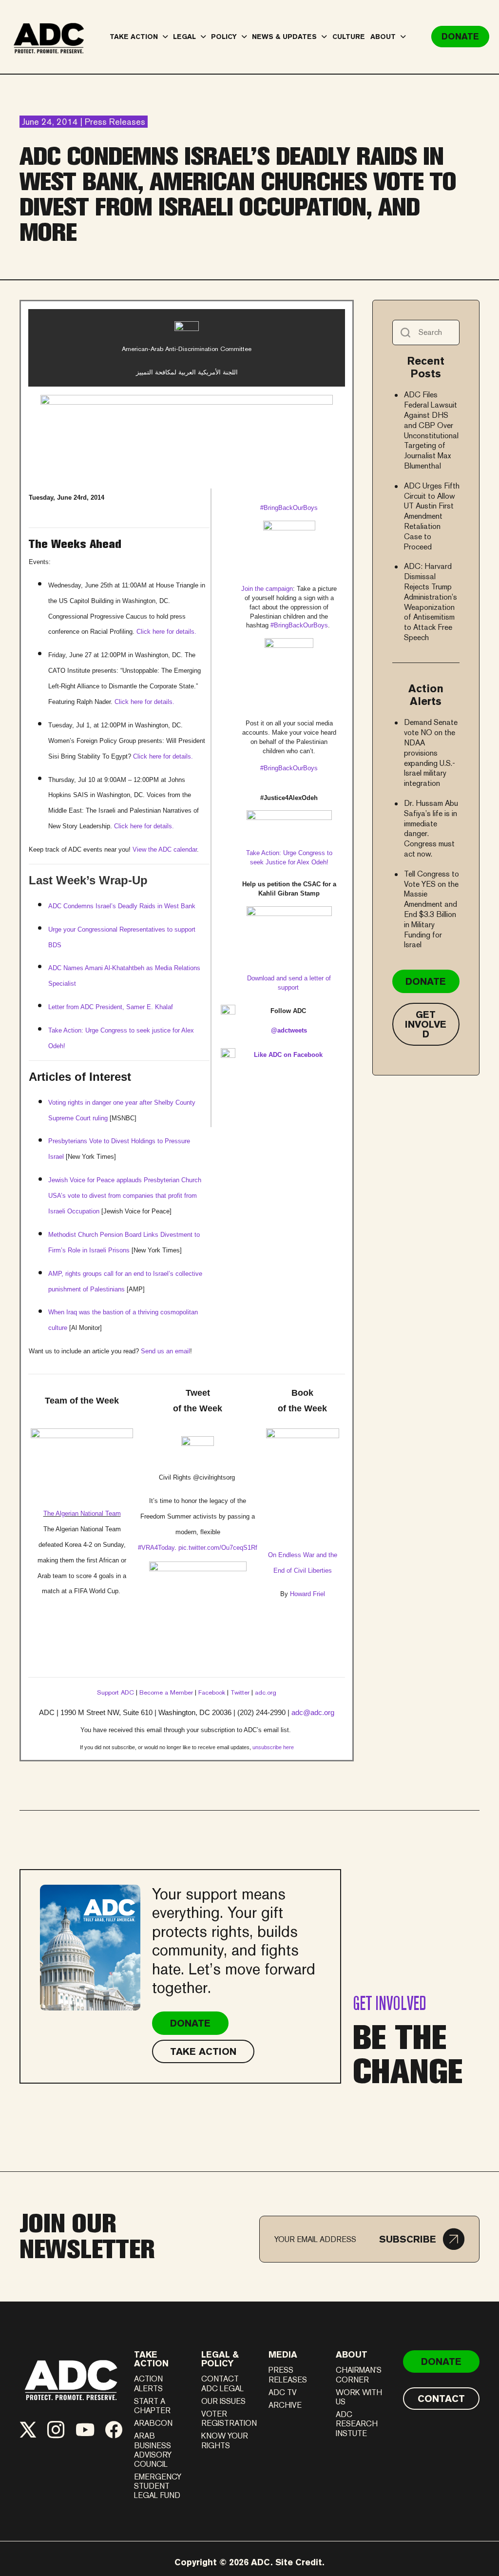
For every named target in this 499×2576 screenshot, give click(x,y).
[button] (422, 2239)
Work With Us (359, 2397)
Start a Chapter (152, 2406)
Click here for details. (166, 632)
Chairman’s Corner (359, 2375)
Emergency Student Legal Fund (158, 2486)
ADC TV (283, 2392)
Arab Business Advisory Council (153, 2450)
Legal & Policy (220, 2359)
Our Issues (223, 2401)
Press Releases (288, 2375)
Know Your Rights (225, 2440)
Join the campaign (267, 589)
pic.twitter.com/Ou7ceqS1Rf (218, 1548)
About (352, 2354)
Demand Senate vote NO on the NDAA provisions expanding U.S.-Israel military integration (431, 753)
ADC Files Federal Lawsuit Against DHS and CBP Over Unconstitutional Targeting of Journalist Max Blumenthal (431, 430)
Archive (285, 2405)
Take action (151, 2359)
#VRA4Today (156, 1548)
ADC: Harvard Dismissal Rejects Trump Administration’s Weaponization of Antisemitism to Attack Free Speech (431, 602)
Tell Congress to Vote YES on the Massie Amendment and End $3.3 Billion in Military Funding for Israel (432, 909)
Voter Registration (229, 2419)
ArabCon (153, 2423)
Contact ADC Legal (222, 2383)
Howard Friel (307, 1594)
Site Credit (299, 2562)
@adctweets (289, 1030)
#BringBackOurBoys (299, 625)
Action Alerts (148, 2383)
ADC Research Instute (357, 2424)
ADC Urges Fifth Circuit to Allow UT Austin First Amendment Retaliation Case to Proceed (432, 516)
